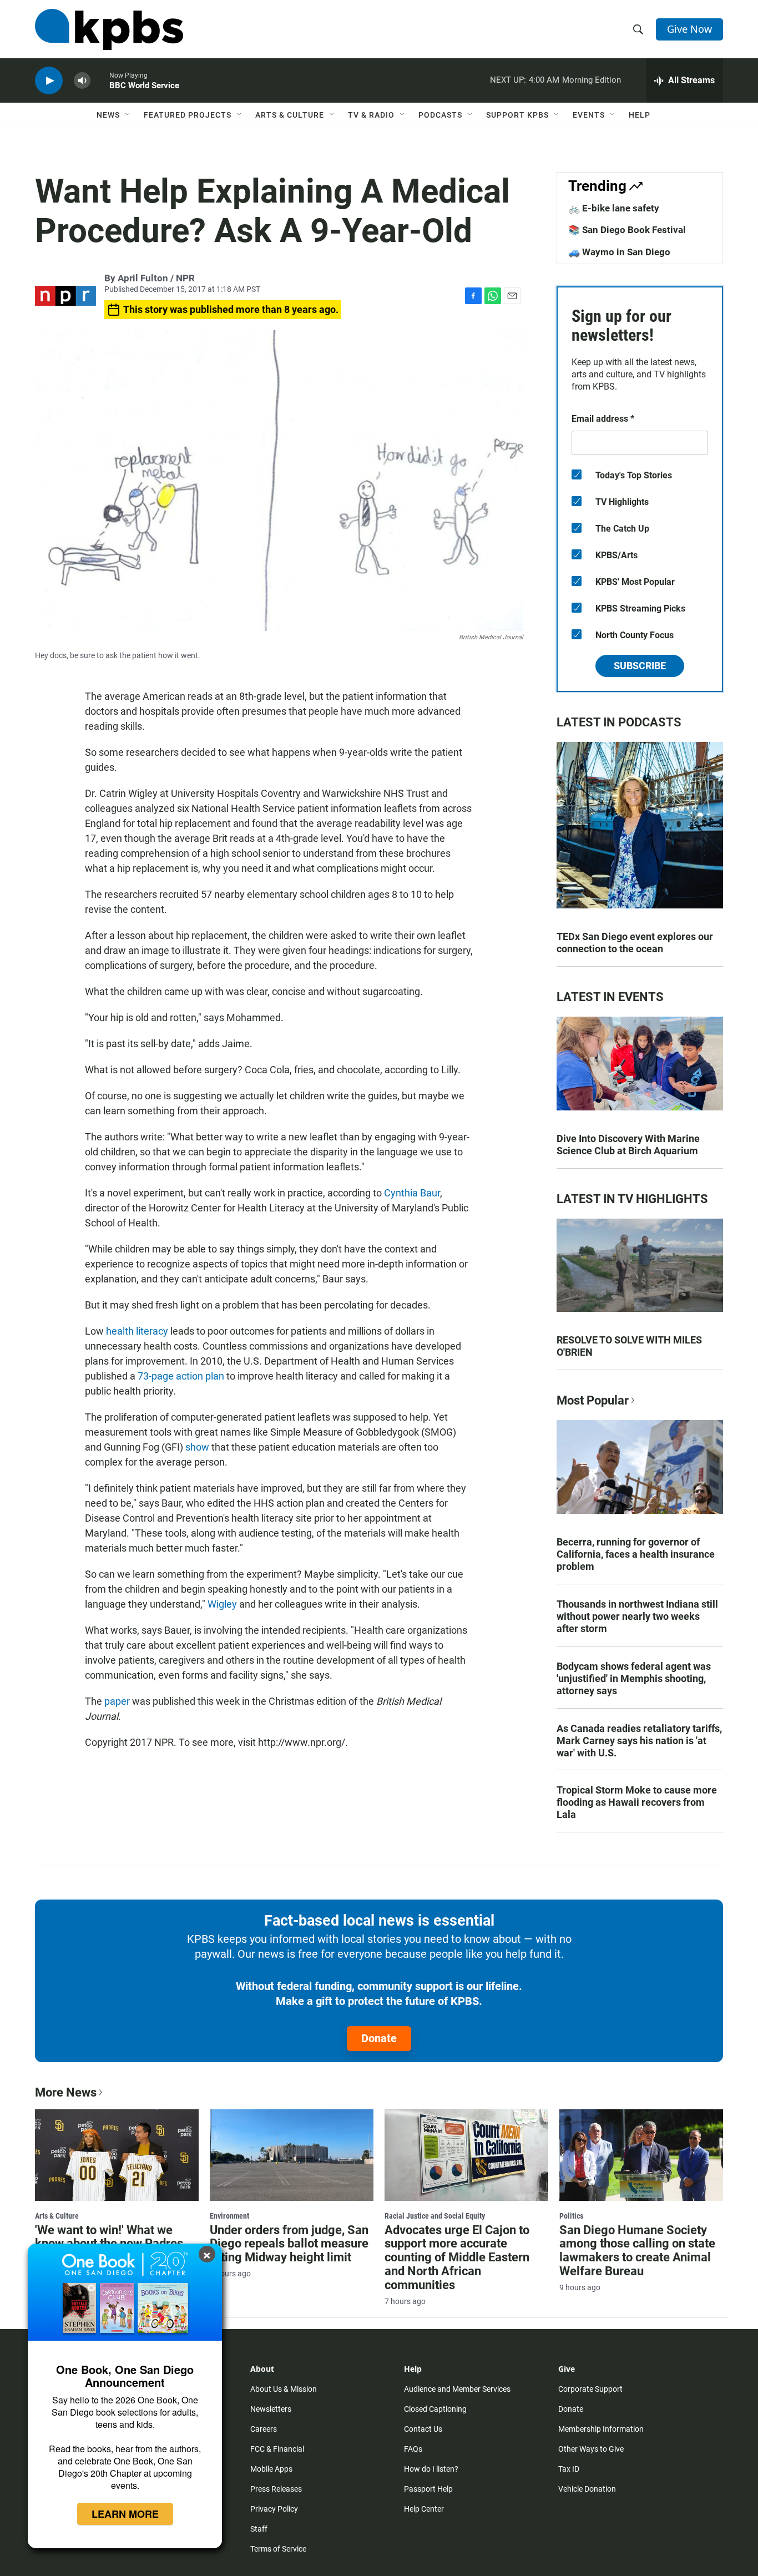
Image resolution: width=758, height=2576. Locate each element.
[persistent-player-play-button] (49, 81)
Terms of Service (278, 2549)
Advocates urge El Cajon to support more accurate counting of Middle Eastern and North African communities (457, 2258)
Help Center (424, 2509)
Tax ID (569, 2469)
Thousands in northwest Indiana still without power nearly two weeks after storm (637, 1616)
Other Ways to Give (591, 2449)
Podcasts (440, 115)
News (108, 115)
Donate (379, 2038)
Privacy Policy (274, 2509)
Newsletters (271, 2409)
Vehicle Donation (587, 2489)
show (197, 1447)
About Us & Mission (284, 2389)
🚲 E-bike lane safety (614, 208)
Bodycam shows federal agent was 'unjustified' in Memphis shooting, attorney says (634, 1678)
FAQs (413, 2449)
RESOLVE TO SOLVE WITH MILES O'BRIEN (629, 1346)
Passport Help (428, 2489)
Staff (259, 2529)
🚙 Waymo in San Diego (619, 252)
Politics (571, 2216)
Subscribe (640, 666)
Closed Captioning (435, 2409)
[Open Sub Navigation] (128, 115)
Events (589, 115)
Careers (264, 2429)
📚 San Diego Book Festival (627, 230)
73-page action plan (181, 1376)
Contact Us (423, 2429)
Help (640, 115)
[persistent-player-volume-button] (82, 81)
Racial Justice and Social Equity (435, 2216)
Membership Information (601, 2429)
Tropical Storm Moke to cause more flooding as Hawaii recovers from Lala (637, 1802)
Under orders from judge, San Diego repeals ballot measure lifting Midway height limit (289, 2244)
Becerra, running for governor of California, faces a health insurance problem (636, 1554)
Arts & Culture (290, 115)
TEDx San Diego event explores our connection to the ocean (635, 943)
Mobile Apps (271, 2469)
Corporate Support (590, 2389)
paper (117, 1701)
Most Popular (593, 1400)
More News (66, 2092)
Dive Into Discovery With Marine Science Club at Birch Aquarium (628, 1145)
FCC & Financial (277, 2449)
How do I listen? (431, 2469)
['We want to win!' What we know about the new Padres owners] (117, 2155)
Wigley (222, 1604)
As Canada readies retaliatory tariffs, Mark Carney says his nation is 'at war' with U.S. (639, 1741)
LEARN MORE (125, 2514)
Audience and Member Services (457, 2389)
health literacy (137, 1331)
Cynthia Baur (412, 1193)
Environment (229, 2216)
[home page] (109, 29)
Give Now (689, 29)
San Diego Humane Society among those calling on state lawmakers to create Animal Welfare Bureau (637, 2251)
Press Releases (276, 2489)
